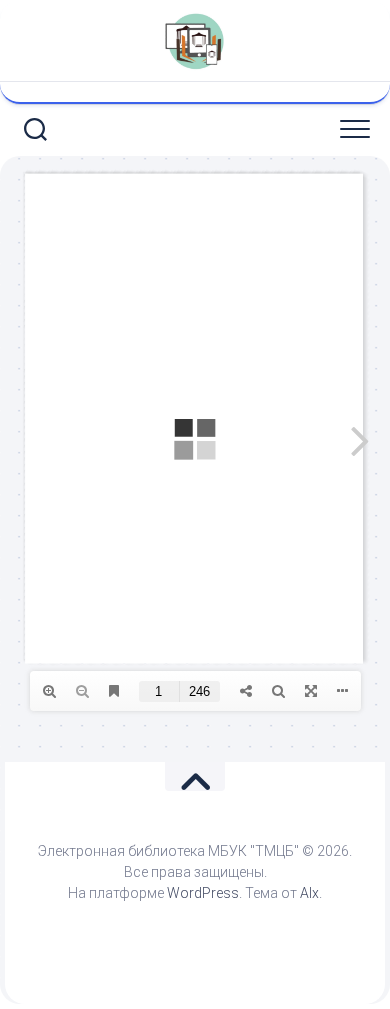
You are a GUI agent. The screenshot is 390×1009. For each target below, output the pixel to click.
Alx (309, 893)
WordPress (203, 893)
